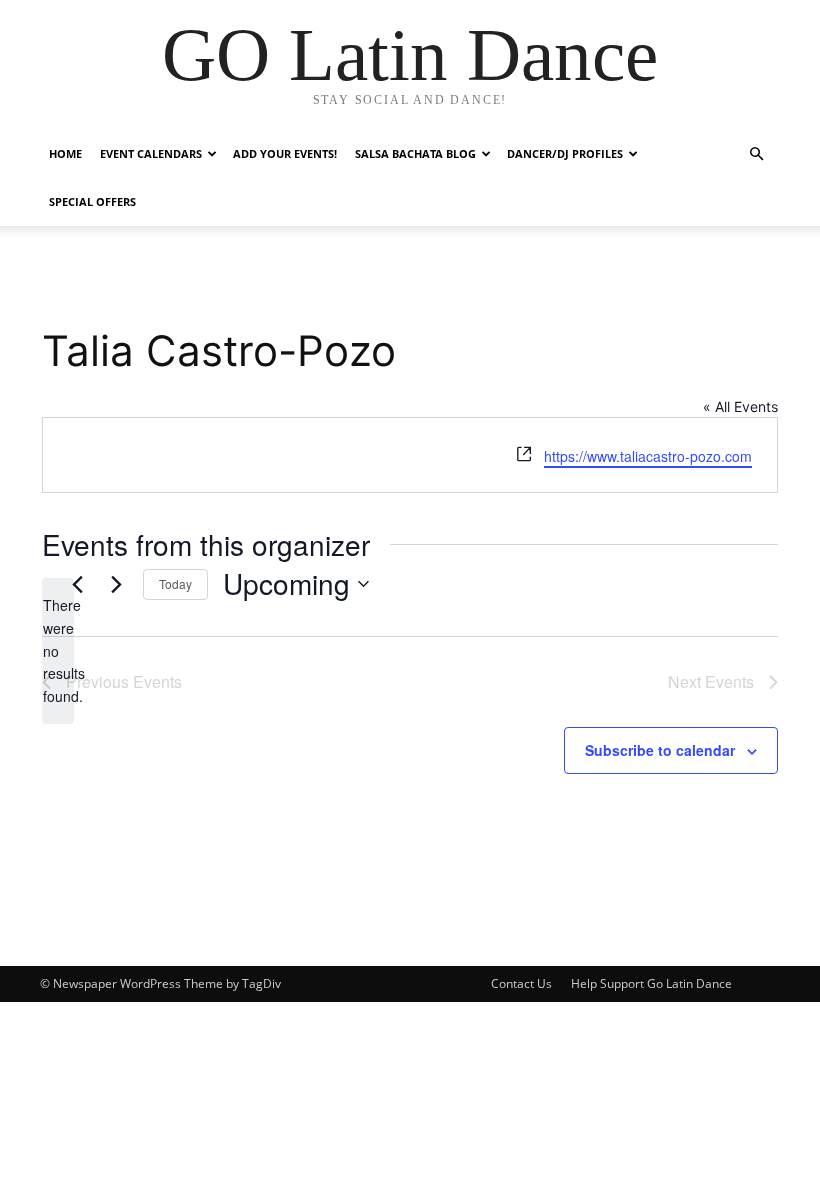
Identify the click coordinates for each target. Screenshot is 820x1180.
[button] (756, 154)
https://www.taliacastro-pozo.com (648, 456)
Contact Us (521, 983)
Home (65, 153)
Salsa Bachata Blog (415, 153)
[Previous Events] (77, 584)
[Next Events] (116, 584)
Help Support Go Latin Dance (651, 983)
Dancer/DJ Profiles (565, 153)
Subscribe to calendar (660, 750)
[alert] (58, 650)
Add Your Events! (285, 153)
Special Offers (92, 201)
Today (175, 583)
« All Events (740, 406)
